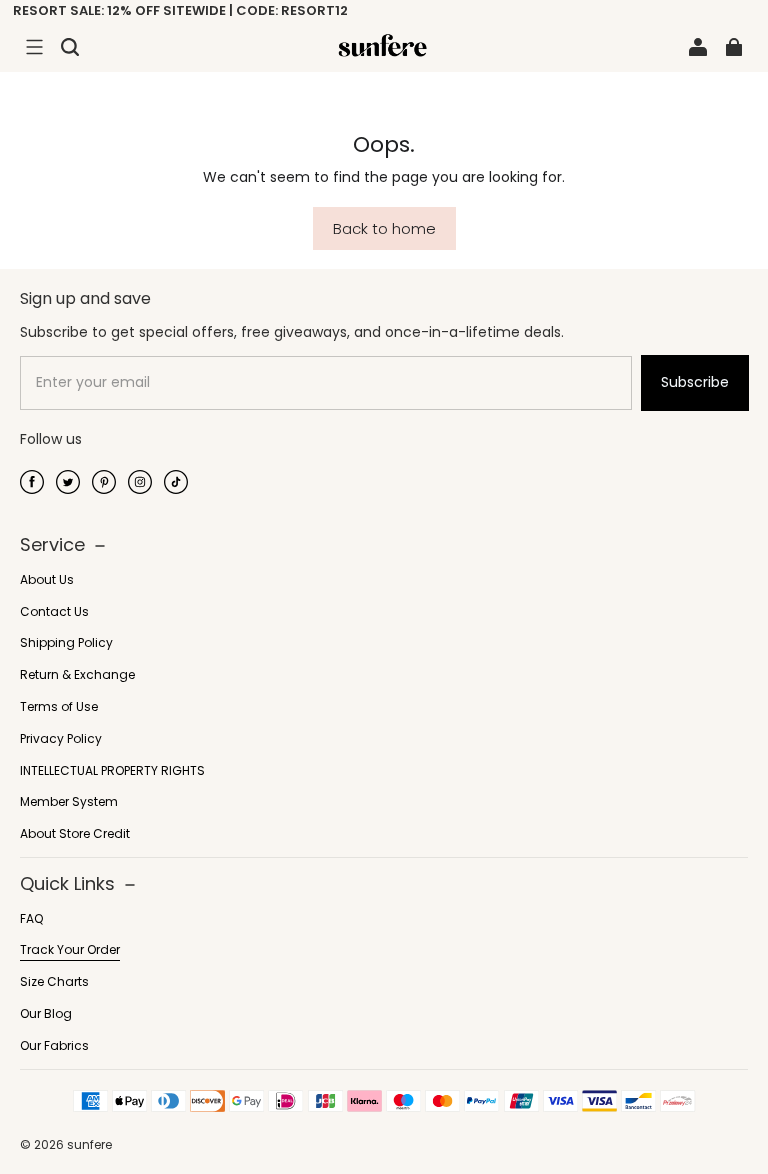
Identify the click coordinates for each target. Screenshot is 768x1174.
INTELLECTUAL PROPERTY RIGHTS (112, 771)
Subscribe (695, 382)
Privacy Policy (61, 739)
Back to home (384, 228)
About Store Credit (75, 834)
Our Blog (46, 1014)
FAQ (31, 919)
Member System (69, 802)
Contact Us (54, 612)
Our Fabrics (54, 1046)
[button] (34, 47)
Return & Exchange (77, 675)
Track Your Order (70, 950)
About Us (47, 580)
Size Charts (54, 982)
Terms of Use (59, 707)
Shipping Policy (66, 643)
